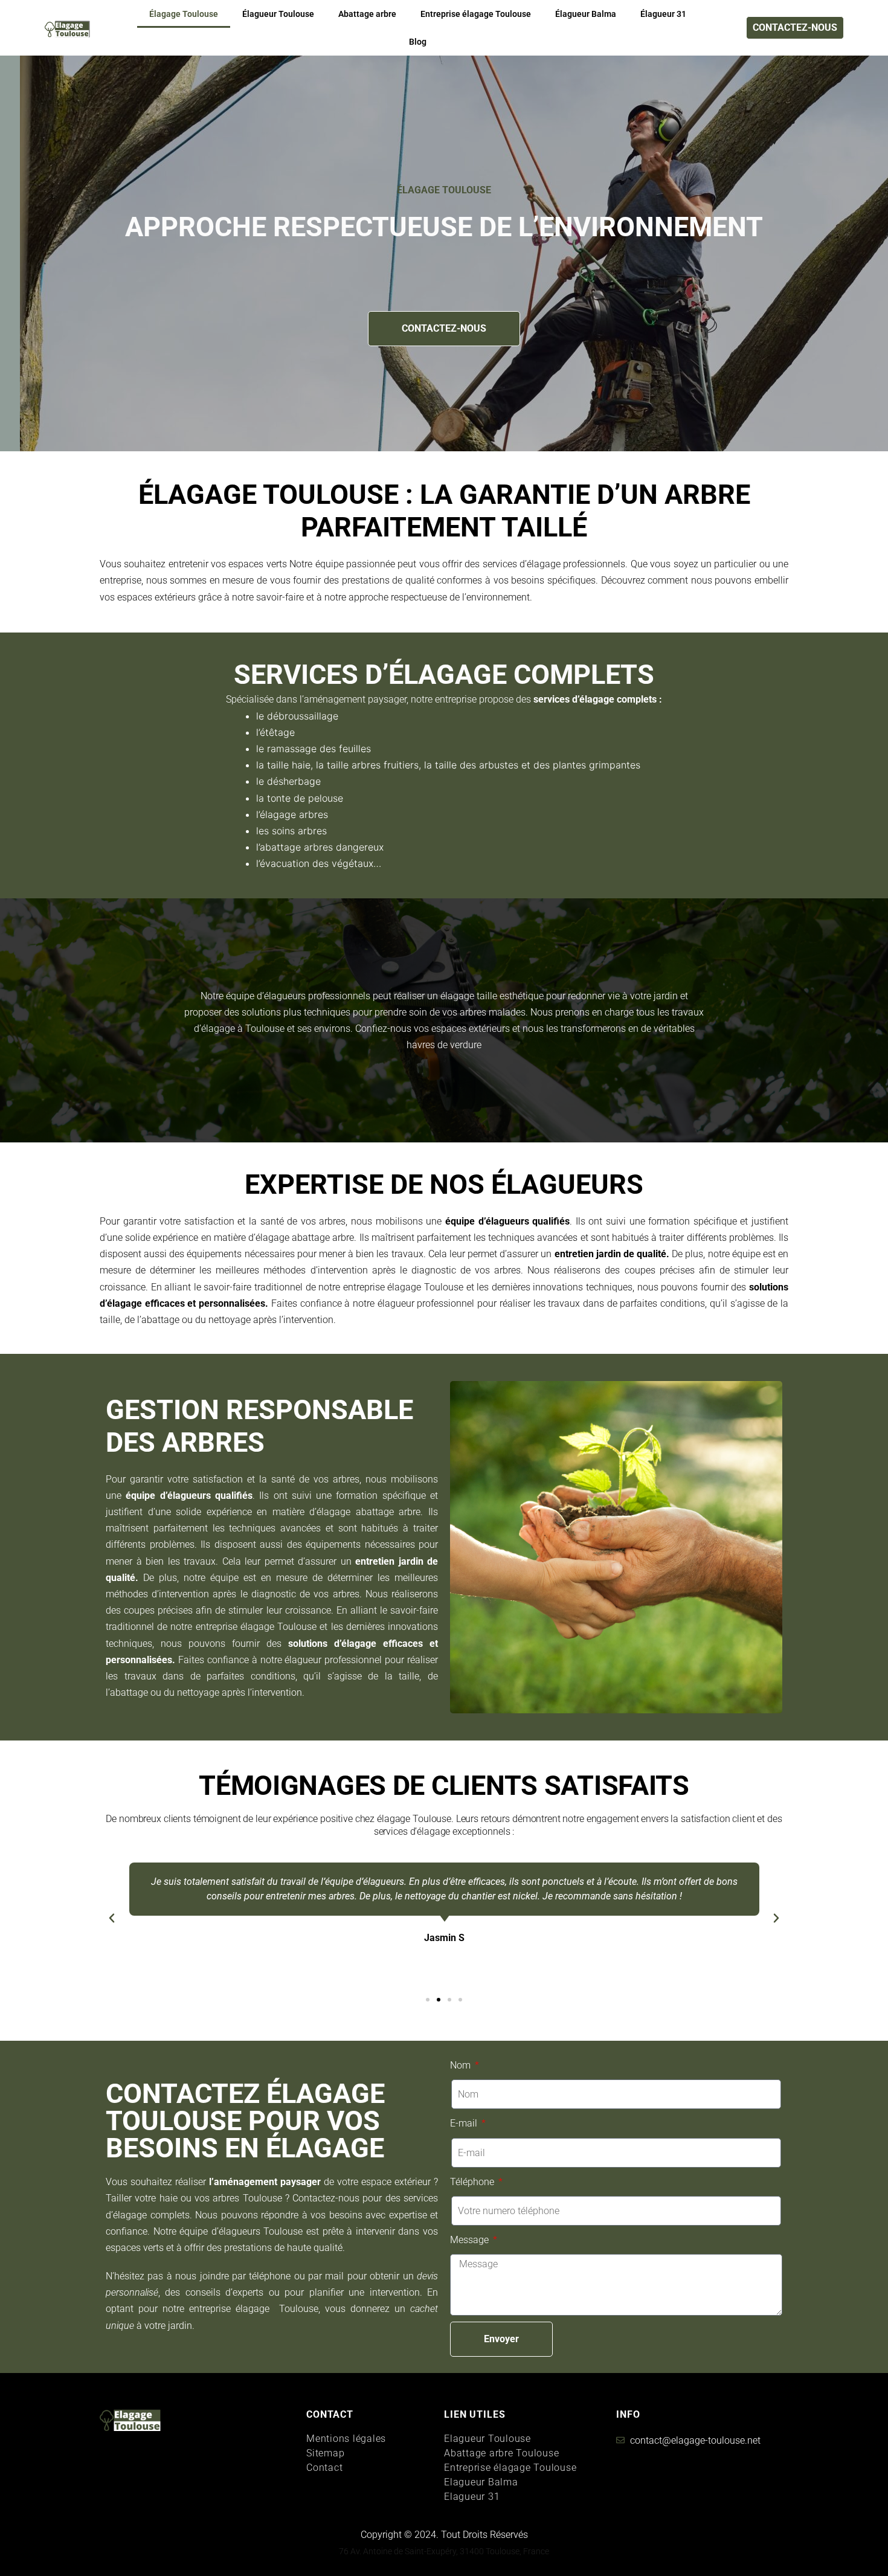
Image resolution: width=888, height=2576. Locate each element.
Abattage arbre (367, 14)
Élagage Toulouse (184, 14)
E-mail (465, 2123)
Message (471, 2240)
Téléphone (473, 2182)
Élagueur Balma (586, 14)
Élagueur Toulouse (278, 14)
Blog (418, 42)
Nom (462, 2065)
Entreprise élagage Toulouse (476, 14)
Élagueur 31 (663, 14)
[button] (112, 1918)
